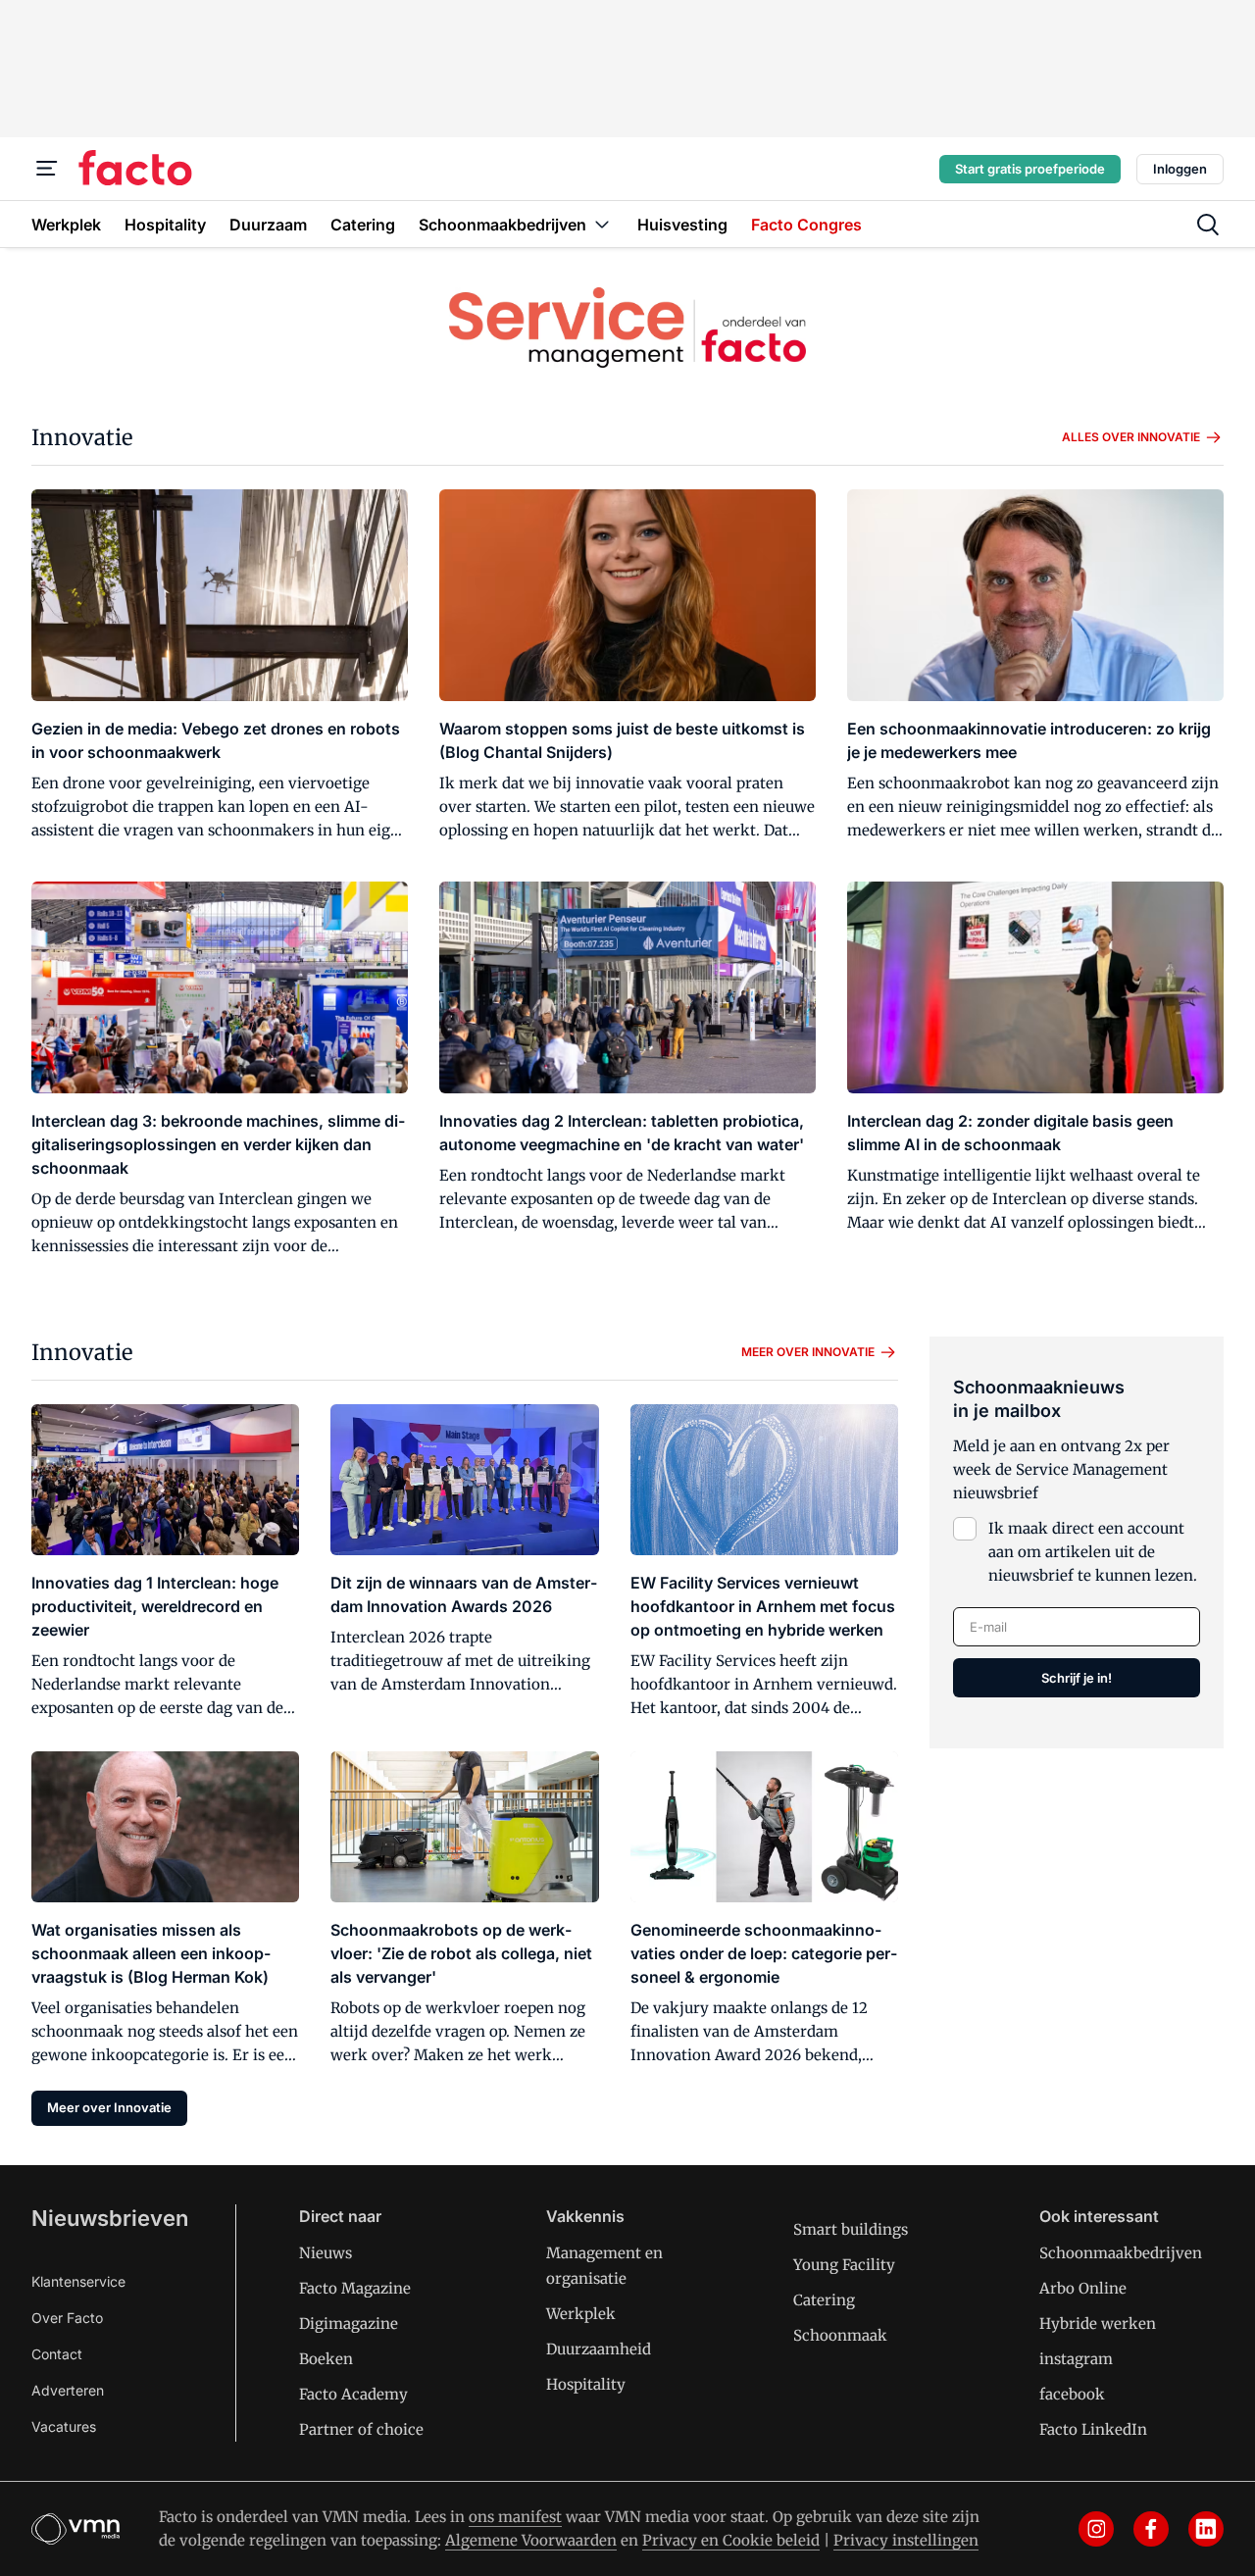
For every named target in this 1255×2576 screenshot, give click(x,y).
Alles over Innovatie (1131, 437)
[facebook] (1151, 2529)
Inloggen (1180, 169)
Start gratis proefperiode (1030, 169)
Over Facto (67, 2318)
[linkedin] (1206, 2529)
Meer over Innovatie (808, 1352)
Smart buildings (851, 2229)
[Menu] (47, 169)
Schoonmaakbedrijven (1121, 2253)
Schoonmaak (840, 2335)
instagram (1076, 2359)
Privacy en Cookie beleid (731, 2540)
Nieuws (326, 2253)
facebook (1072, 2394)
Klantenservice (78, 2281)
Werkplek (581, 2314)
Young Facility (844, 2265)
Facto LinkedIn (1093, 2429)
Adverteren (68, 2390)
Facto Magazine (355, 2288)
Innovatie (82, 437)
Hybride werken (1098, 2323)
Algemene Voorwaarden (531, 2540)
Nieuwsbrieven (110, 2218)
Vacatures (64, 2426)
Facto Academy (353, 2394)
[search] (1208, 225)
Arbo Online (1083, 2288)
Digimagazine (349, 2323)
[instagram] (1096, 2529)
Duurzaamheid (599, 2349)
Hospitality (586, 2384)
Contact (57, 2354)
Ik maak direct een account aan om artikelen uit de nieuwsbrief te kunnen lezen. (1093, 1552)
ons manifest (515, 2517)
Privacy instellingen (906, 2540)
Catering (824, 2300)
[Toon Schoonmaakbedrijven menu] (602, 224)
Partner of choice (361, 2429)
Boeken (326, 2359)
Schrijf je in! (1077, 1678)
